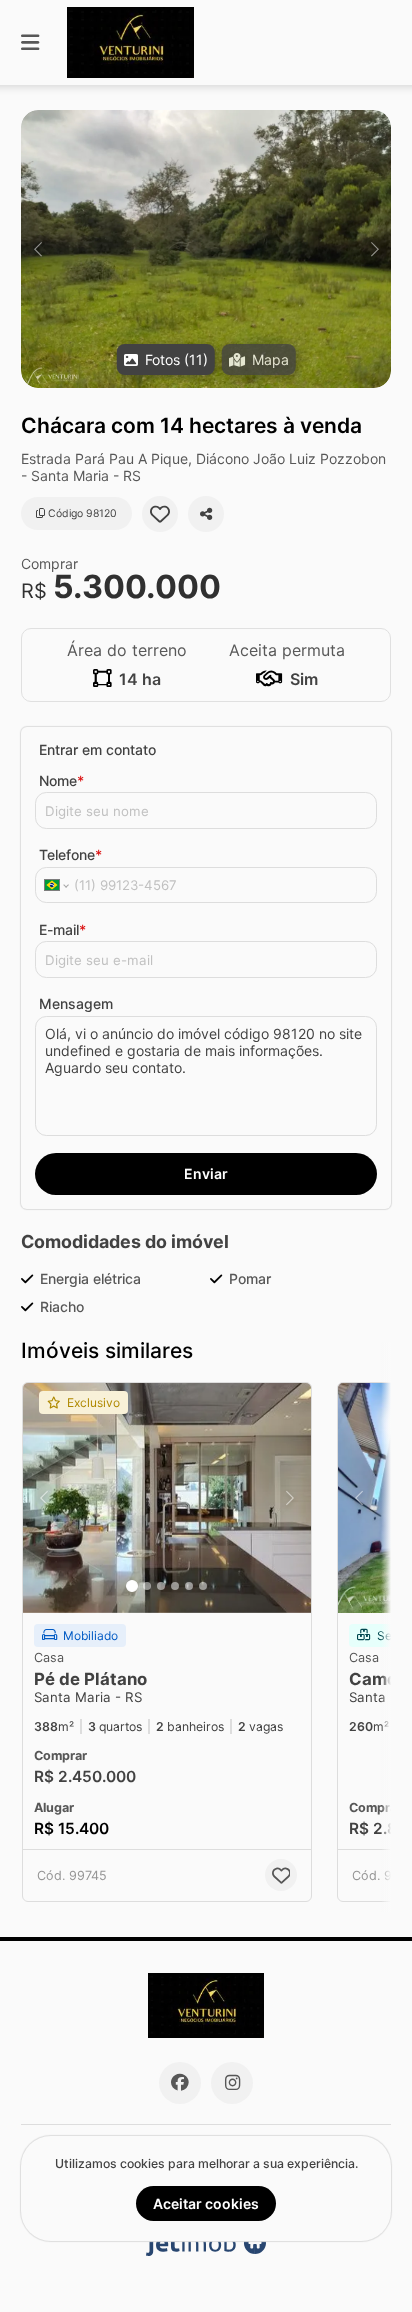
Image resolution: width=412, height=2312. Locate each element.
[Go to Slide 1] (132, 1586)
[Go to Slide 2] (147, 1586)
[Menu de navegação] (30, 42)
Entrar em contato (97, 749)
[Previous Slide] (37, 249)
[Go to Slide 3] (161, 1586)
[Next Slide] (374, 249)
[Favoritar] (160, 514)
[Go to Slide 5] (189, 1586)
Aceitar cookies (206, 2203)
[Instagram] (232, 2083)
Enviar (206, 1173)
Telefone (70, 854)
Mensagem (76, 1003)
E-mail (62, 929)
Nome (61, 780)
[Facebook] (180, 2083)
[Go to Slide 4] (175, 1586)
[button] (206, 249)
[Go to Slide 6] (203, 1586)
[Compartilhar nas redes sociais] (206, 514)
